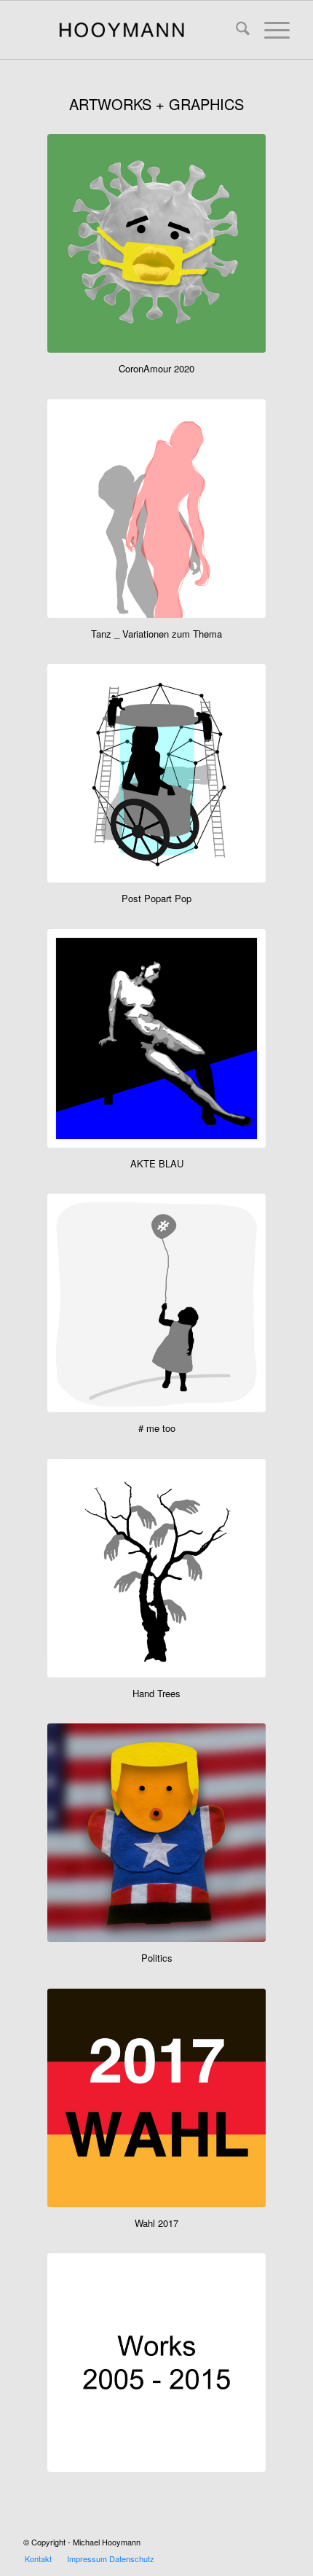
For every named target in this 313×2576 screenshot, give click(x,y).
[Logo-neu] (130, 30)
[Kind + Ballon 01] (156, 1303)
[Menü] (270, 30)
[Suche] (235, 30)
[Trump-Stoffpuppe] (156, 1833)
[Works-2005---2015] (156, 2362)
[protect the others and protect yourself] (156, 243)
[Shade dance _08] (156, 509)
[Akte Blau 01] (156, 1038)
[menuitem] (235, 30)
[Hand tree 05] (156, 1568)
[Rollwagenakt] (156, 773)
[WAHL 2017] (156, 2098)
